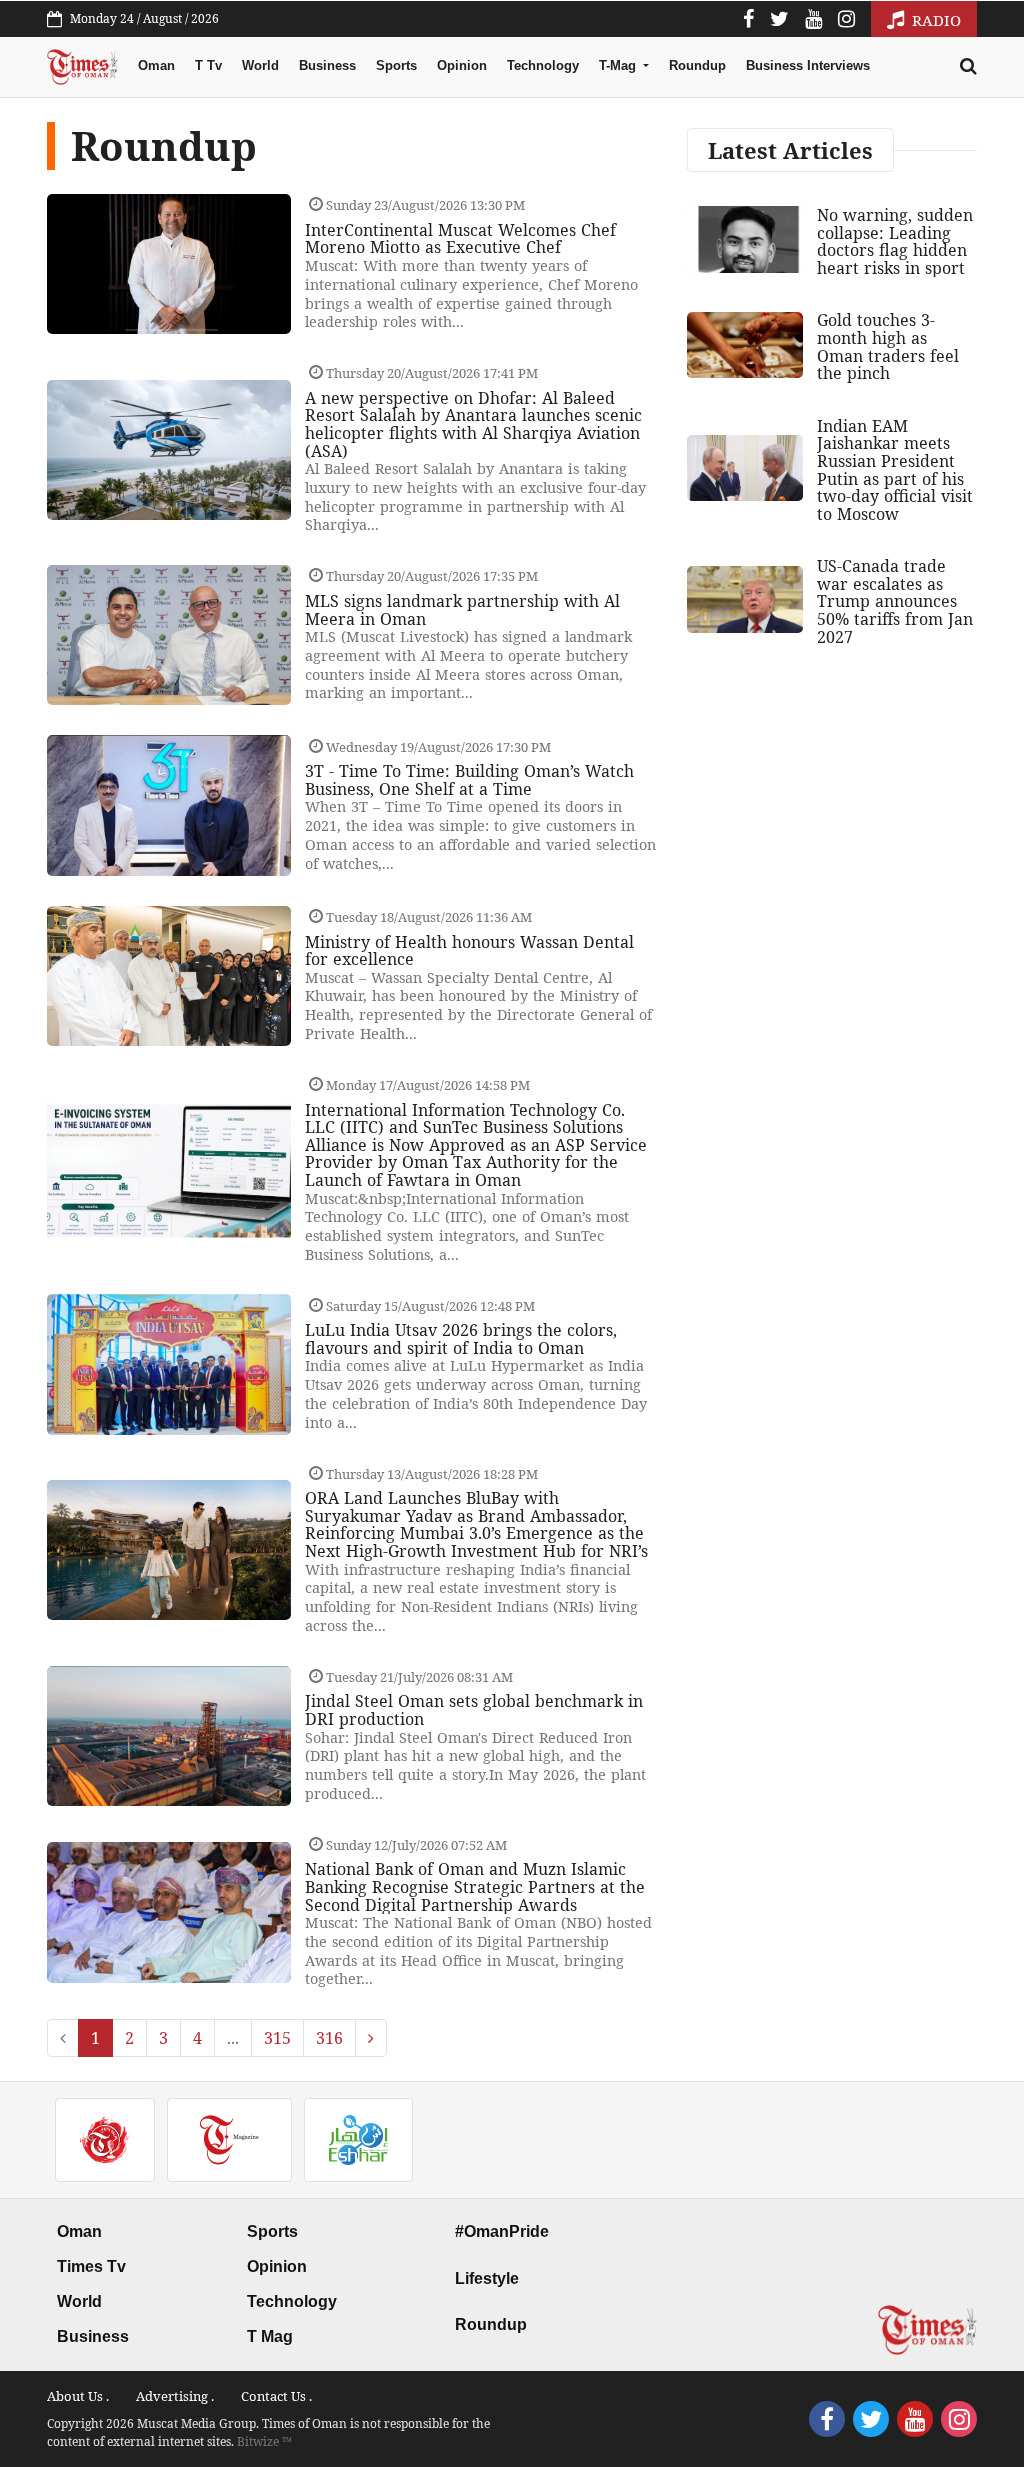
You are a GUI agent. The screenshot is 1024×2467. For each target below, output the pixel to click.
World (260, 65)
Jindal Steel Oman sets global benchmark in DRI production (474, 1710)
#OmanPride (502, 2231)
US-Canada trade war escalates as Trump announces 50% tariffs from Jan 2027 (895, 601)
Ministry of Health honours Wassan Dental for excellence (469, 951)
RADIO (934, 20)
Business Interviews (808, 65)
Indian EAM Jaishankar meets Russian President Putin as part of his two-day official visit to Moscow (895, 470)
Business (327, 65)
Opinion (462, 65)
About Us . (78, 2396)
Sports (396, 65)
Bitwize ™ (264, 2441)
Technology (543, 65)
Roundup (697, 65)
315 (277, 2038)
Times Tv (91, 2266)
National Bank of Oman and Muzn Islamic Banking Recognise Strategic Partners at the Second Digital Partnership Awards (475, 1886)
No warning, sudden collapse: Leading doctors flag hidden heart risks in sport (895, 241)
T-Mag (619, 65)
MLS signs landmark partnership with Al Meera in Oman (462, 610)
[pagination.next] (371, 2038)
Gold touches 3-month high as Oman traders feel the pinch (888, 346)
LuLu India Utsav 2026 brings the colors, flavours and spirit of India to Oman (461, 1339)
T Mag (270, 2336)
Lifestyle (487, 2278)
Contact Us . (276, 2396)
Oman (156, 65)
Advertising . (175, 2396)
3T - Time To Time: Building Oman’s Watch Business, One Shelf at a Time (469, 780)
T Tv (208, 65)
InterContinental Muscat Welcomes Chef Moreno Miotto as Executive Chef (460, 239)
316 (329, 2038)
